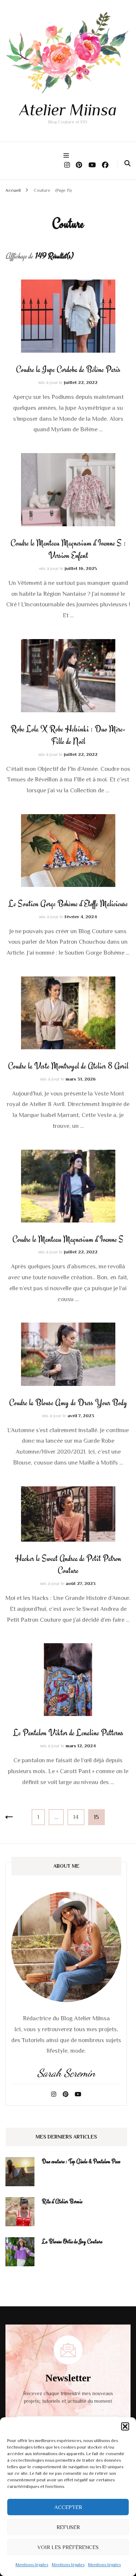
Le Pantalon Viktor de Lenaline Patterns (68, 1733)
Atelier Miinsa (68, 110)
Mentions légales (32, 2565)
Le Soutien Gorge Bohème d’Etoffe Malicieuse (68, 904)
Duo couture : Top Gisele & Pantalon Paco (81, 2161)
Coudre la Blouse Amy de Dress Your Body (68, 1403)
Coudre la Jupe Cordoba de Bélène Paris (68, 369)
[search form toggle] (127, 163)
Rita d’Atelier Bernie (62, 2202)
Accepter (68, 2507)
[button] (125, 2426)
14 (79, 1817)
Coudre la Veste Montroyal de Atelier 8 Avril (68, 1066)
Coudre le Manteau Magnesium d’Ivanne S (68, 1239)
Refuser (68, 2527)
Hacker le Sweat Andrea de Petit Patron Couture (68, 1565)
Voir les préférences (68, 2547)
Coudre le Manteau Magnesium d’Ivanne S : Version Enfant (68, 549)
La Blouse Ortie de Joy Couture (72, 2242)
